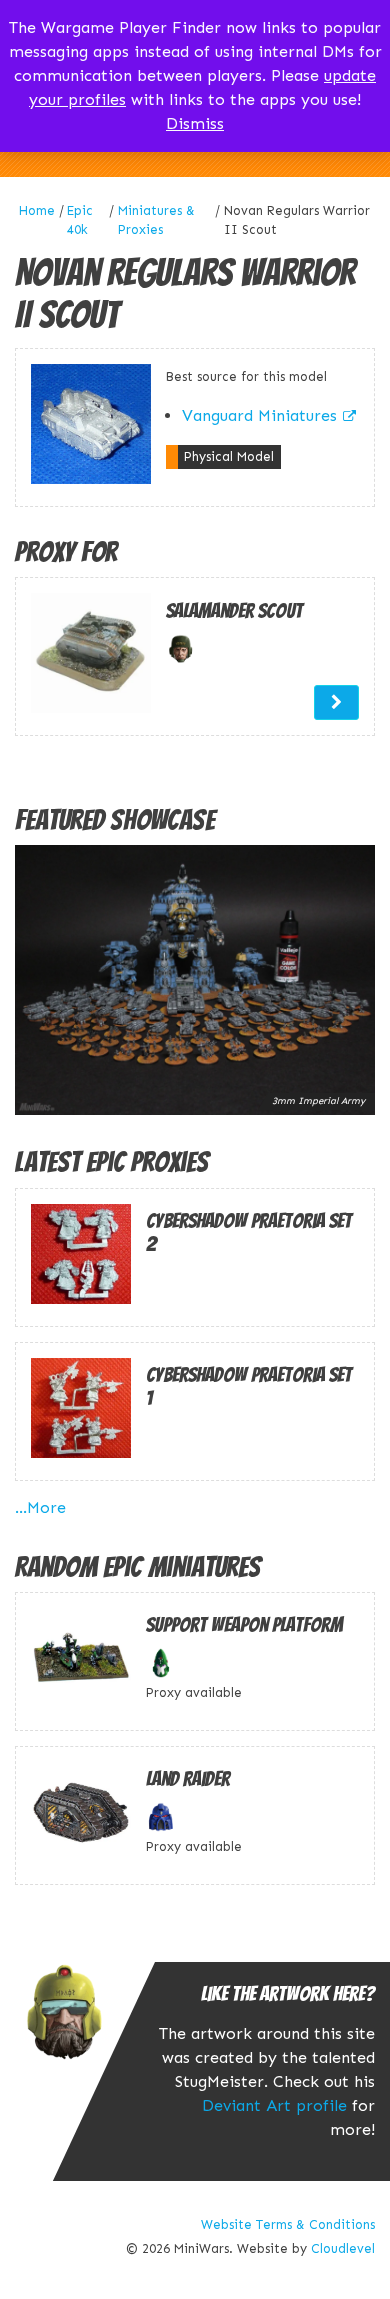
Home (37, 210)
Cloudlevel (343, 2248)
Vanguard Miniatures (259, 415)
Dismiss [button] (195, 123)
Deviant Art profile (274, 2105)
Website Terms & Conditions (288, 2224)
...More (40, 1507)
